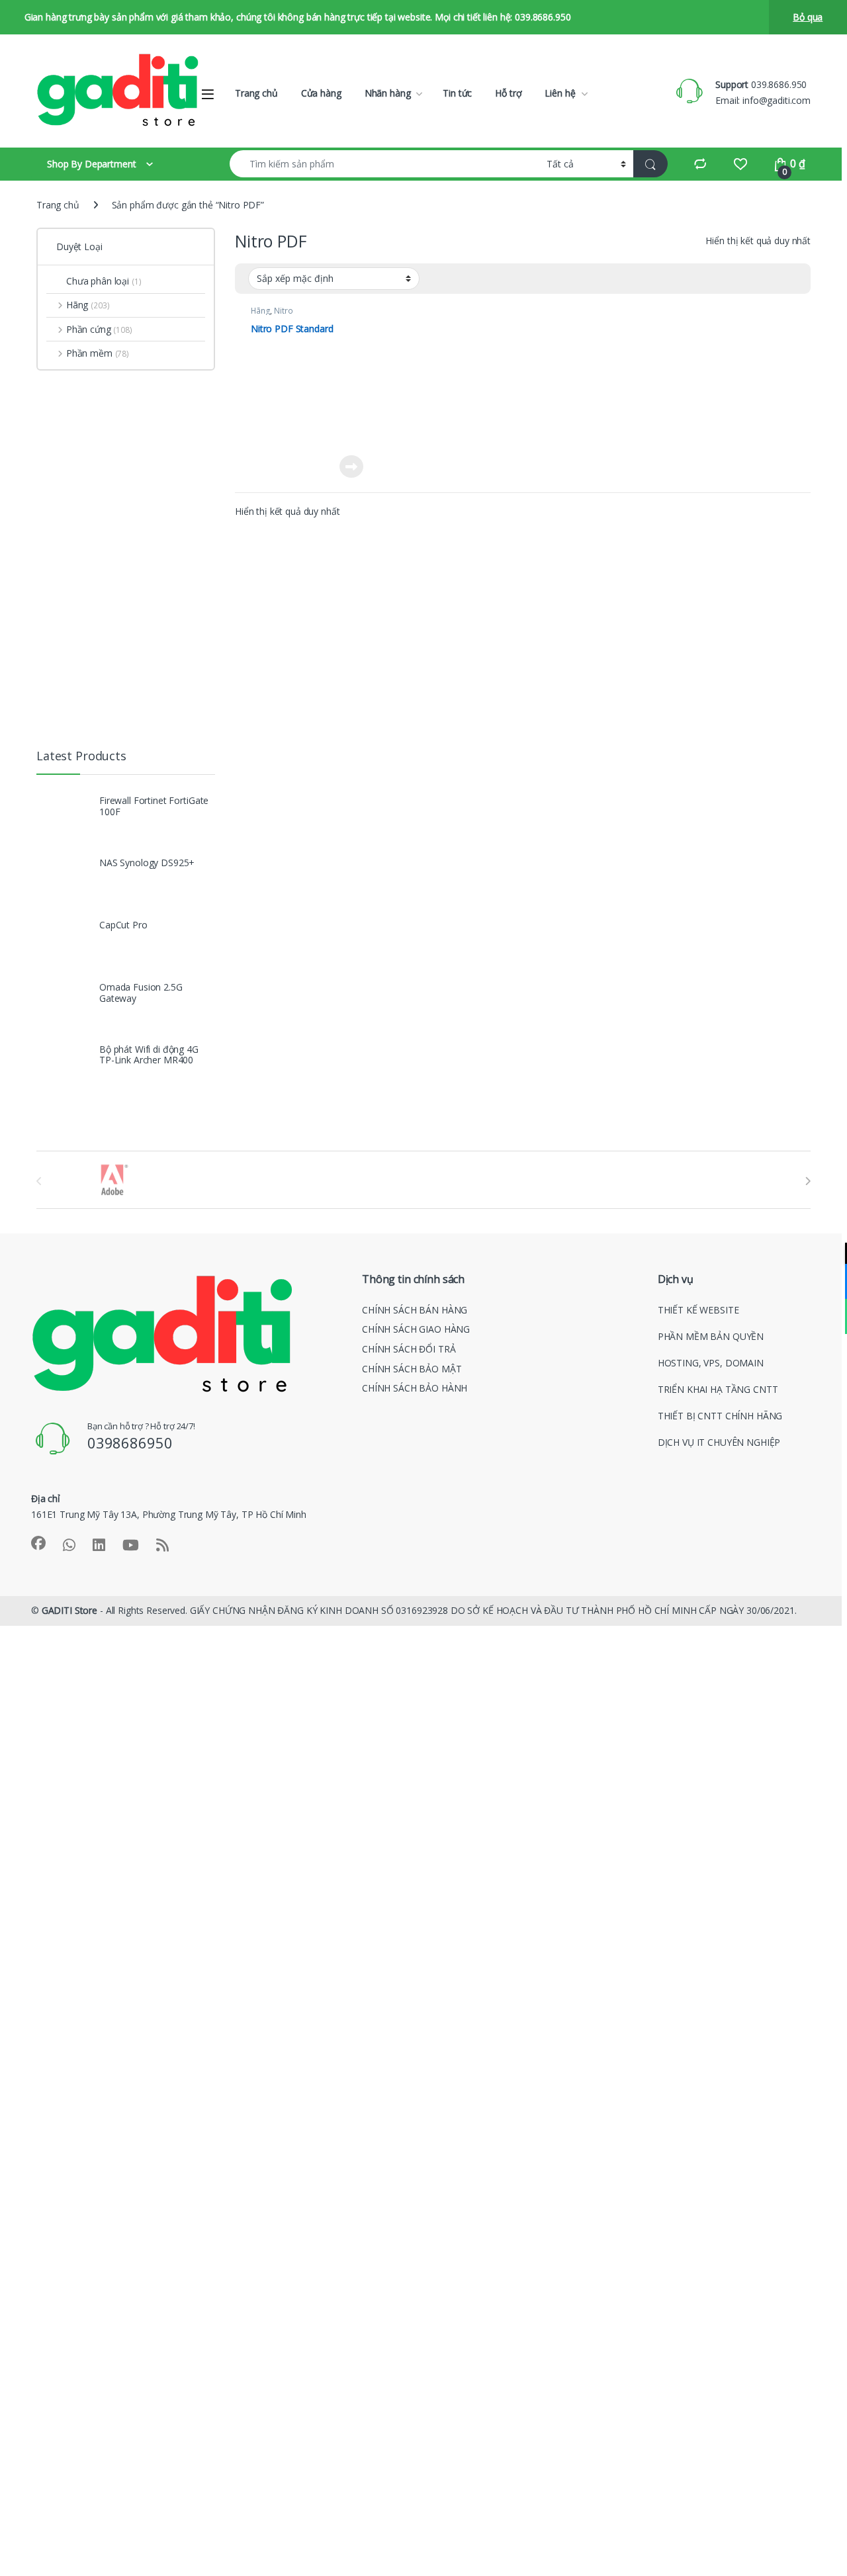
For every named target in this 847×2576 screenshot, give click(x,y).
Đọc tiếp (351, 466)
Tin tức (457, 93)
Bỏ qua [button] (808, 17)
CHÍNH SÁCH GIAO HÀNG (416, 1329)
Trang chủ (256, 93)
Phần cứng (99, 329)
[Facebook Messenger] (829, 1281)
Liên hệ (560, 93)
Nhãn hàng (388, 93)
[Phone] (829, 1316)
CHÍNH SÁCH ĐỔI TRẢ (409, 1349)
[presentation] (808, 1181)
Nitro (283, 311)
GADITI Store (69, 1610)
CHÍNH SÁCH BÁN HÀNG (415, 1310)
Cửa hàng (321, 93)
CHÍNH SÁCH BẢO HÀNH (415, 1388)
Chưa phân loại (104, 281)
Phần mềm (98, 353)
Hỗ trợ (508, 93)
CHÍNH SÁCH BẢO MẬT (412, 1369)
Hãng (260, 311)
